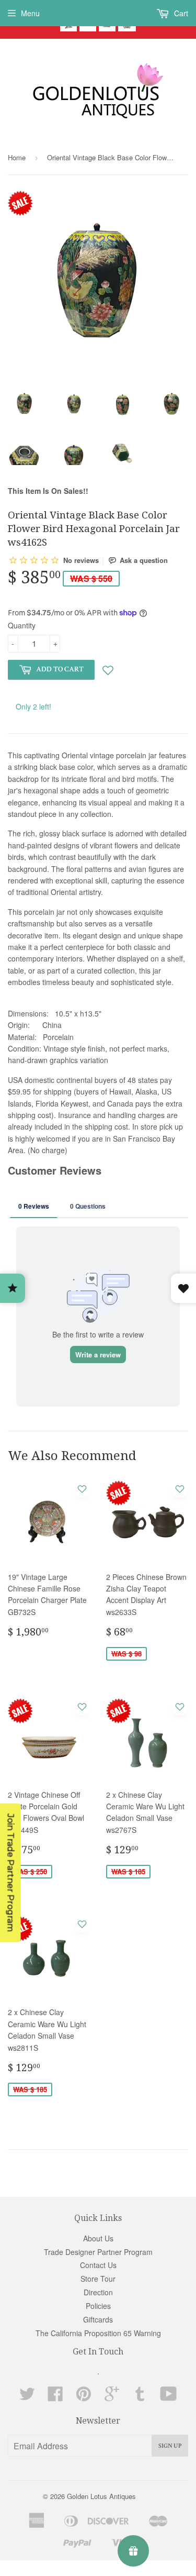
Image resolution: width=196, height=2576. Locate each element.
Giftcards (98, 2319)
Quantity (22, 625)
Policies (98, 2306)
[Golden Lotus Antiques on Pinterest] (84, 2397)
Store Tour (98, 2279)
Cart (180, 13)
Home (17, 157)
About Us (98, 2238)
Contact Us (98, 2265)
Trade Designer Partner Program (98, 2252)
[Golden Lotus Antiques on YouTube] (169, 2397)
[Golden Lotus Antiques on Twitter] (27, 2397)
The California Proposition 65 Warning (98, 2333)
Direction (98, 2292)
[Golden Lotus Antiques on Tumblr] (140, 2397)
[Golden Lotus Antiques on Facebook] (55, 2397)
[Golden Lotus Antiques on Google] (112, 2397)
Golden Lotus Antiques (101, 2496)
